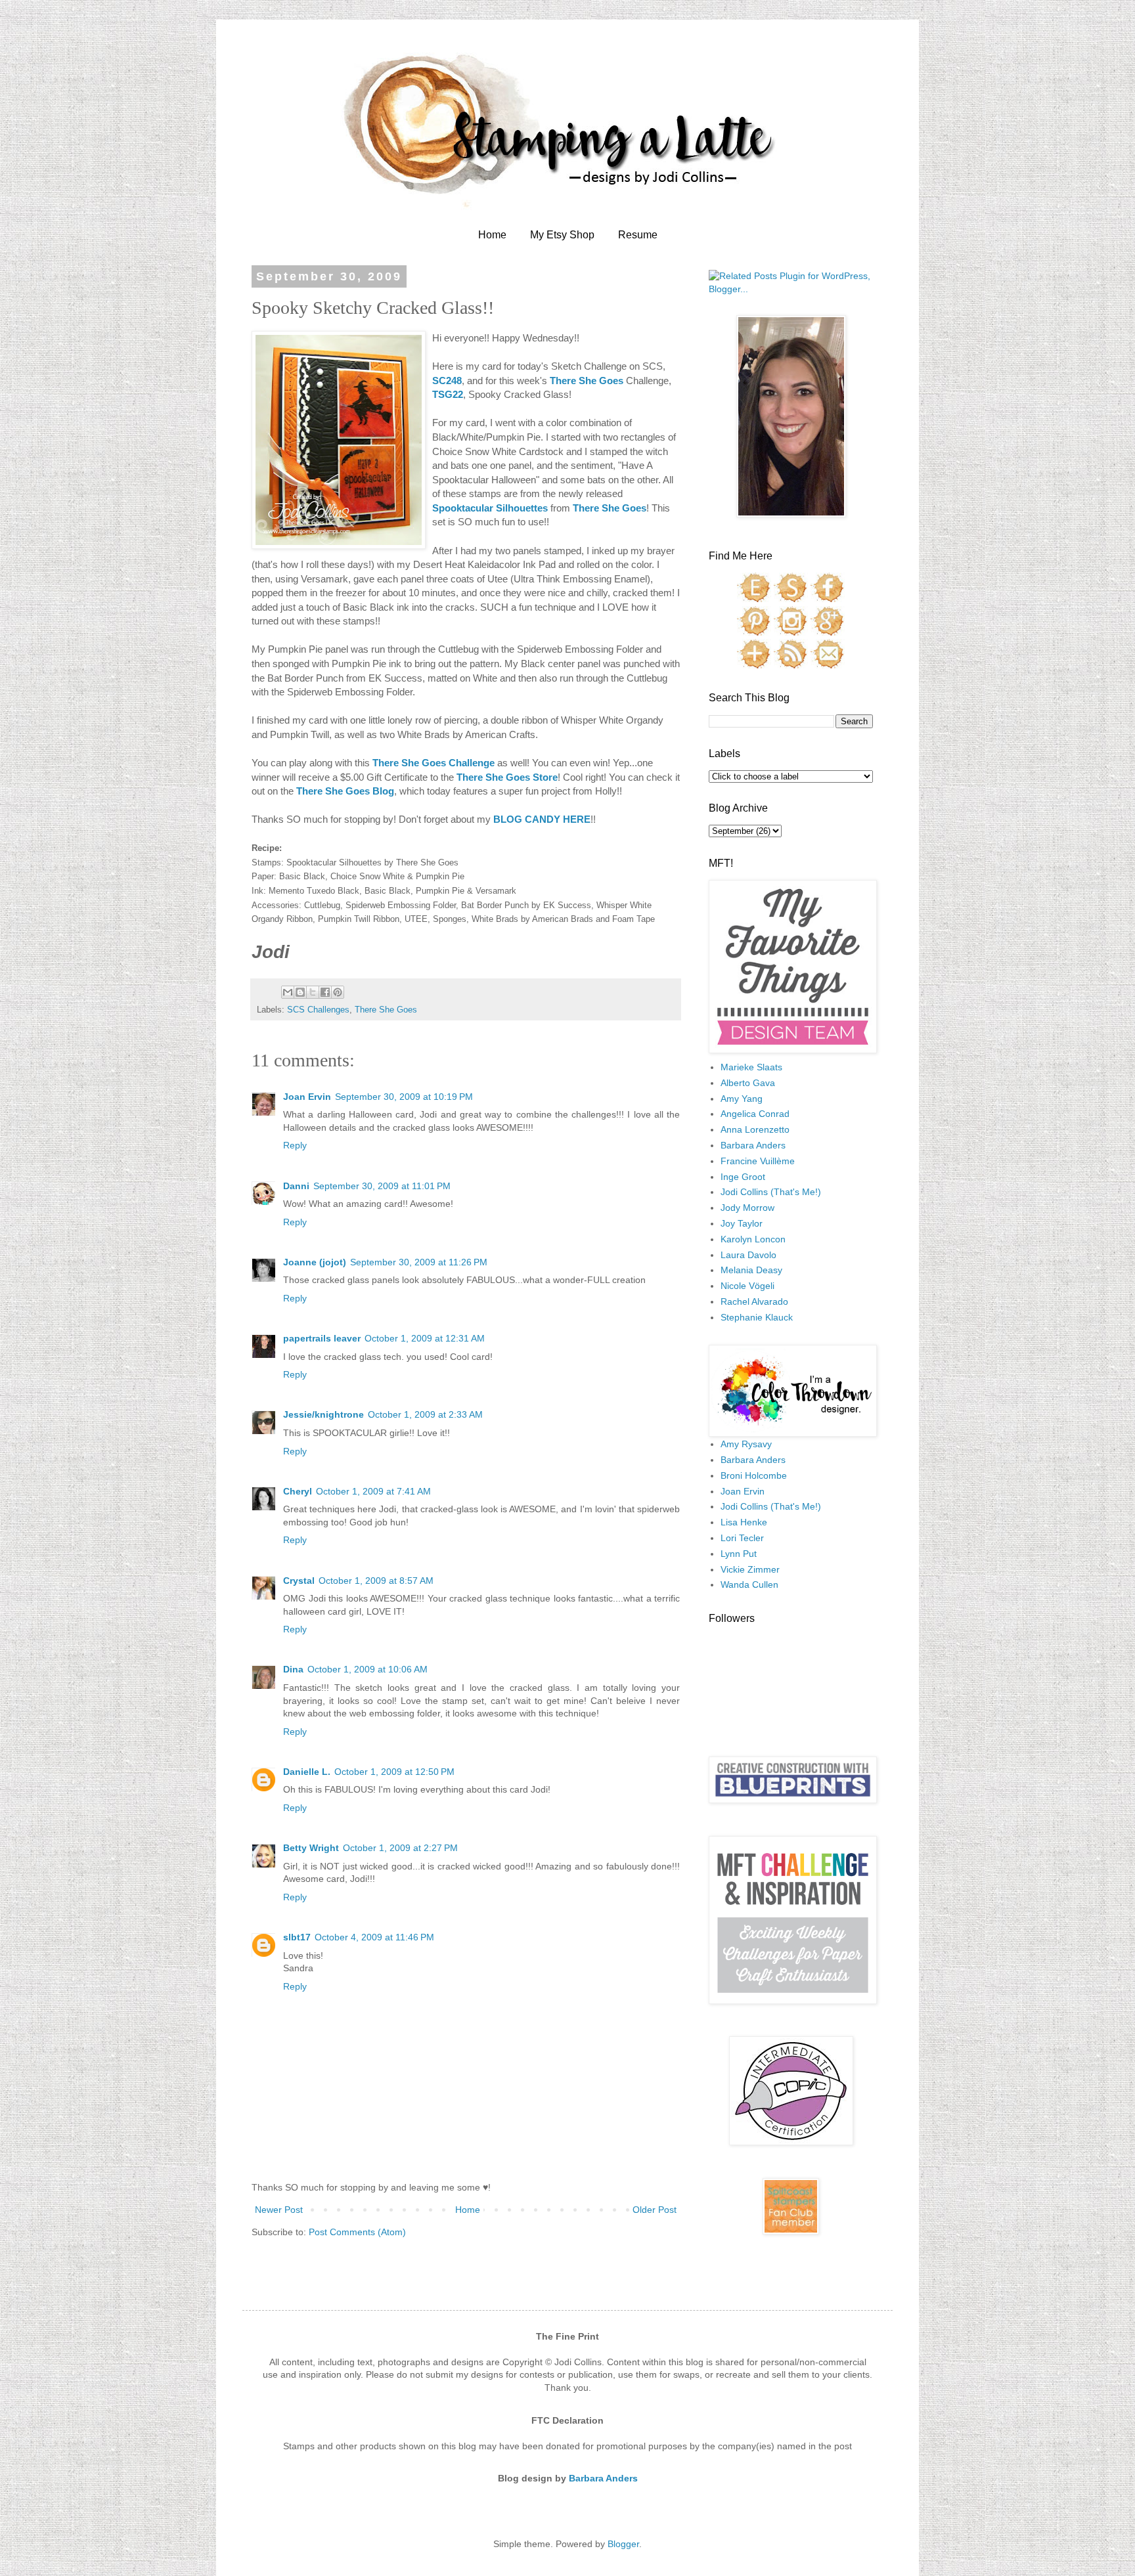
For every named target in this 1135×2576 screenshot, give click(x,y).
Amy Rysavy (746, 1444)
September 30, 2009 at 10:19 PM (404, 1097)
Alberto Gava (748, 1083)
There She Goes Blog (345, 791)
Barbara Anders (753, 1145)
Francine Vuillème (758, 1161)
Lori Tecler (742, 1538)
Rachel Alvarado (754, 1301)
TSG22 (448, 394)
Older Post (655, 2210)
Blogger (623, 2544)
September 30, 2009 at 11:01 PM (382, 1186)
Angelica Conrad (755, 1114)
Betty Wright (311, 1848)
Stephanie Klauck (757, 1317)
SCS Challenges (318, 1010)
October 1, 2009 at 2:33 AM (425, 1414)
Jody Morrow (747, 1208)
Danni (296, 1186)
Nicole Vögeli (747, 1286)
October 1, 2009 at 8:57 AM (376, 1581)
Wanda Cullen (749, 1584)
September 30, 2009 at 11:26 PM (419, 1262)
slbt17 (297, 1937)
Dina (293, 1669)
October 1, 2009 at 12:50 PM (394, 1772)
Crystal (299, 1581)
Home (492, 235)
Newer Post (279, 2210)
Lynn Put (739, 1554)
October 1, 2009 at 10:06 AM (367, 1669)
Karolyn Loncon (753, 1239)
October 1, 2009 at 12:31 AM (425, 1338)
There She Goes (587, 381)
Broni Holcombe (754, 1475)
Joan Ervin (307, 1097)
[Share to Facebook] (325, 992)
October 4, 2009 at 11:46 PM (374, 1937)
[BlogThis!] (300, 992)
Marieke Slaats (751, 1067)
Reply (295, 1145)
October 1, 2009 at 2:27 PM (400, 1848)
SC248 (447, 381)
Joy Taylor (742, 1223)
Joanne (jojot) (315, 1262)
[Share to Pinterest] (338, 992)
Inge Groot (743, 1177)
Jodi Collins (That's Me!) (771, 1192)
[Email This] (288, 992)
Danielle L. (307, 1772)
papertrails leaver (322, 1338)
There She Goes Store (507, 777)
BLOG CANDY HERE (542, 819)
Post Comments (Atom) (357, 2232)
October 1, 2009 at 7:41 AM (373, 1491)
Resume (638, 235)
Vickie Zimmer (750, 1569)
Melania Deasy (751, 1270)
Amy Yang (742, 1099)
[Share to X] (313, 992)
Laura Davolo (748, 1255)
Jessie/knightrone (323, 1414)
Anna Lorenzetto (755, 1129)
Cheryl (298, 1491)
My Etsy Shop (562, 235)
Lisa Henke (744, 1522)
